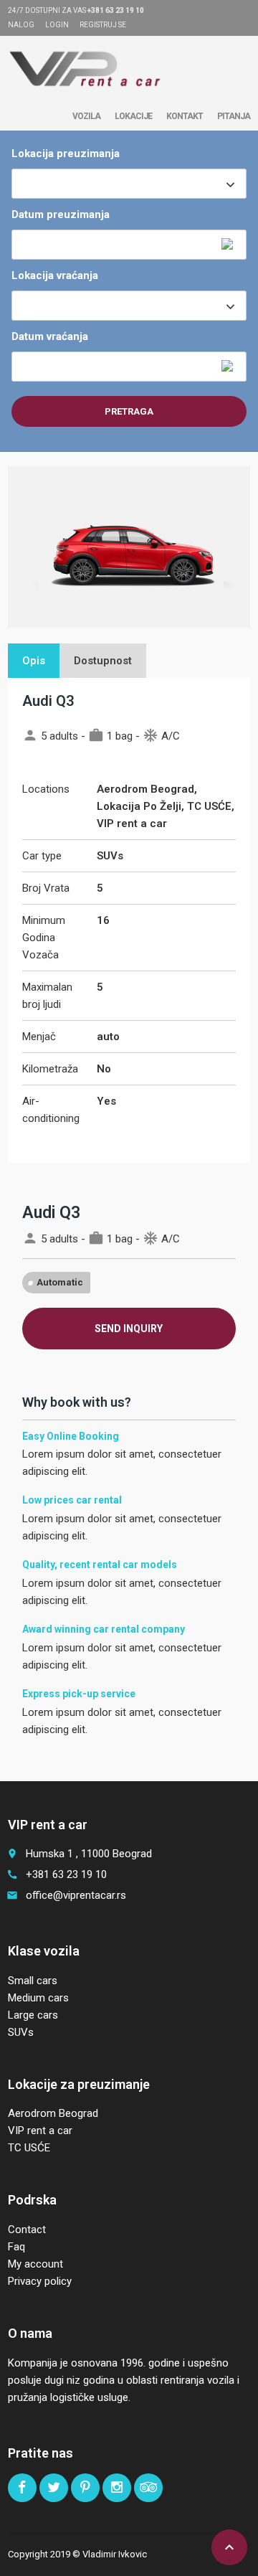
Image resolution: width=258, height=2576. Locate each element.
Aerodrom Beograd (53, 2113)
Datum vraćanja (50, 336)
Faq (16, 2247)
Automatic (60, 1282)
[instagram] (117, 2488)
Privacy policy (40, 2281)
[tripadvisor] (148, 2488)
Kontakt (185, 116)
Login (57, 25)
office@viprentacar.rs (76, 1895)
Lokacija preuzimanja (66, 154)
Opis (34, 661)
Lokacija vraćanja (55, 275)
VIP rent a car (40, 2131)
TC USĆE (29, 2148)
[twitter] (54, 2488)
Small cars (33, 1981)
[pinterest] (85, 2488)
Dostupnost (103, 661)
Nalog (21, 25)
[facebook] (22, 2488)
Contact (27, 2230)
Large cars (33, 2015)
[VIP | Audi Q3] (86, 68)
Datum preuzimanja (61, 214)
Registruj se (103, 25)
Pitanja (234, 116)
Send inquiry (129, 1329)
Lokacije (133, 116)
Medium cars (38, 1998)
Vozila (86, 116)
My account (35, 2264)
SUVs (21, 2032)
